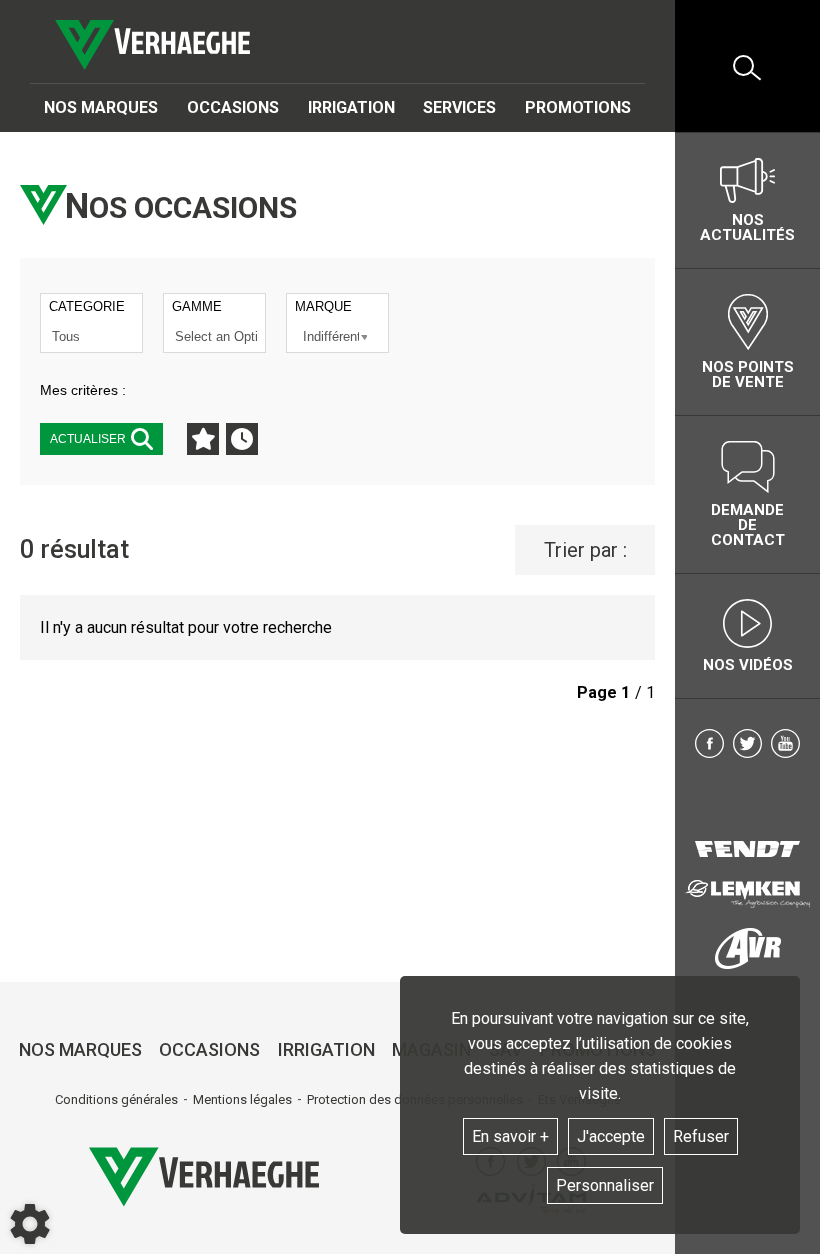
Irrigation (351, 107)
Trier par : (585, 550)
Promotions (578, 107)
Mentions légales (242, 1099)
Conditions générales (116, 1099)
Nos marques (101, 107)
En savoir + (510, 1136)
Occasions (233, 107)
